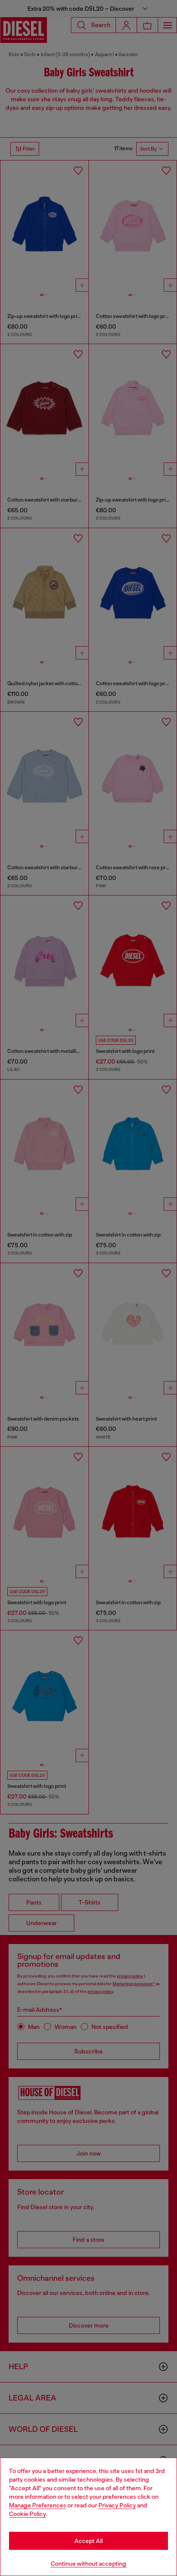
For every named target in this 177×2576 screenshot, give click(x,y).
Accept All (88, 2541)
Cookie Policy (27, 2514)
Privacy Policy (117, 2505)
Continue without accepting (88, 2564)
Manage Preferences (38, 2505)
